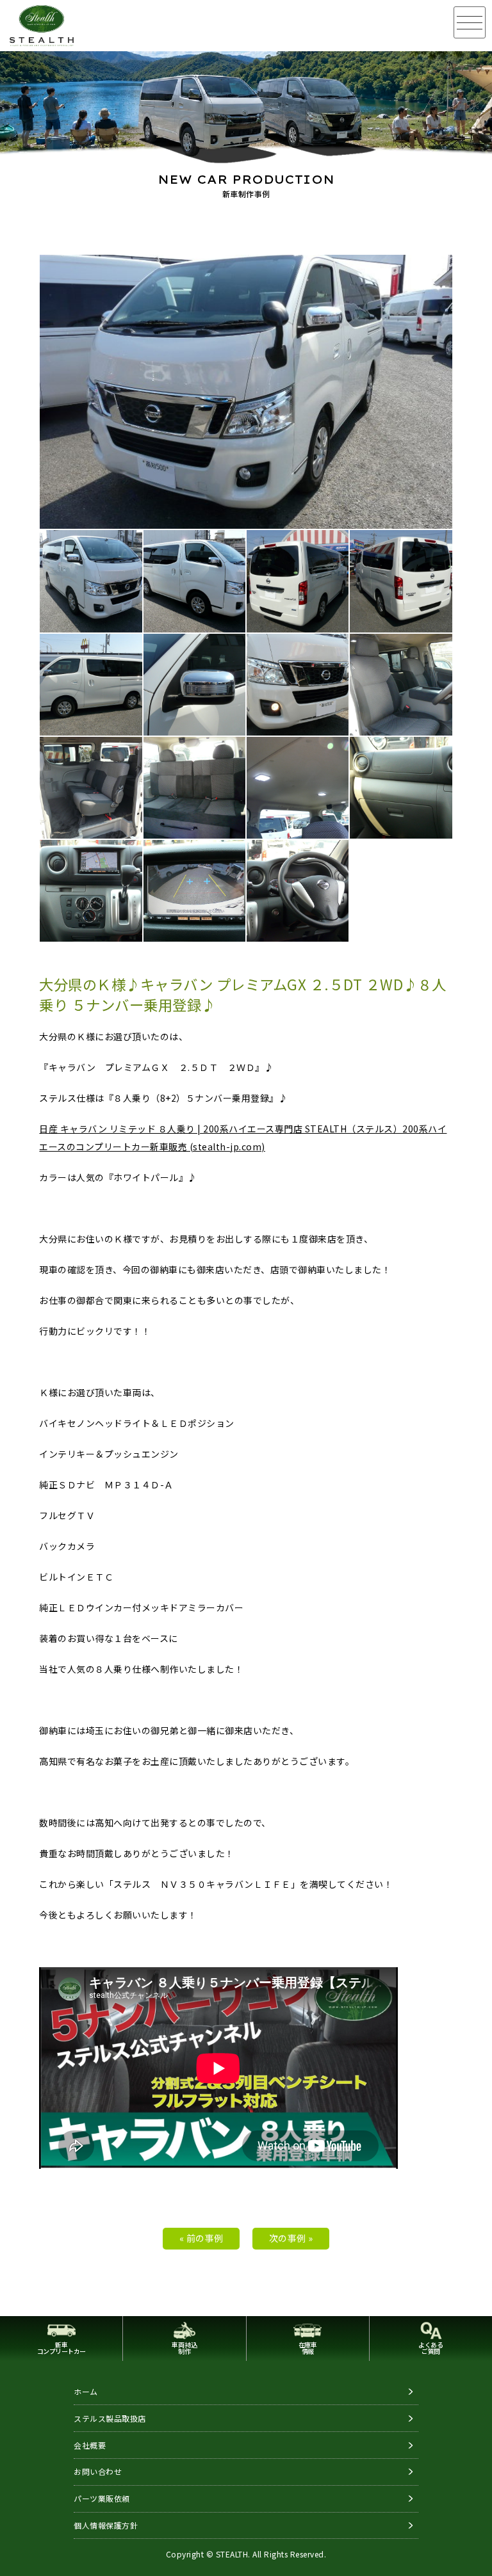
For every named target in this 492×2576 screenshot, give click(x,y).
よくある (430, 2348)
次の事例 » (291, 2238)
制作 (184, 2348)
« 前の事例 (201, 2238)
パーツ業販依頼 (102, 2498)
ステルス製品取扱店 (110, 2418)
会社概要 (90, 2445)
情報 (308, 2348)
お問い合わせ (98, 2471)
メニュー (470, 22)
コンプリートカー (61, 2348)
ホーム (86, 2391)
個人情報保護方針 (106, 2525)
